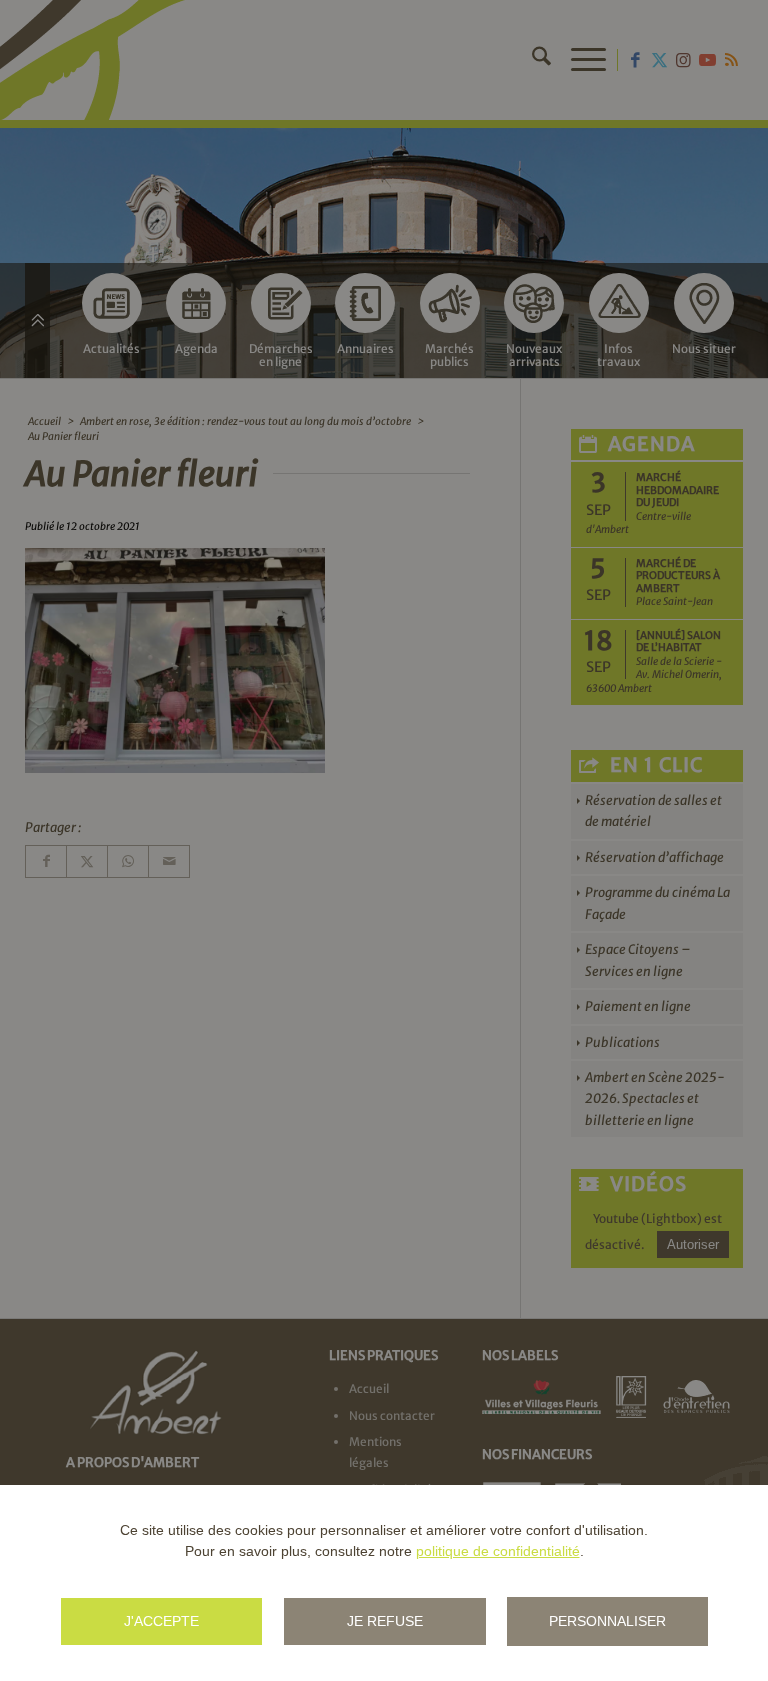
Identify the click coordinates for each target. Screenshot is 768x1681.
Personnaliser (607, 1621)
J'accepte (161, 1621)
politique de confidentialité (498, 1551)
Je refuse (385, 1621)
